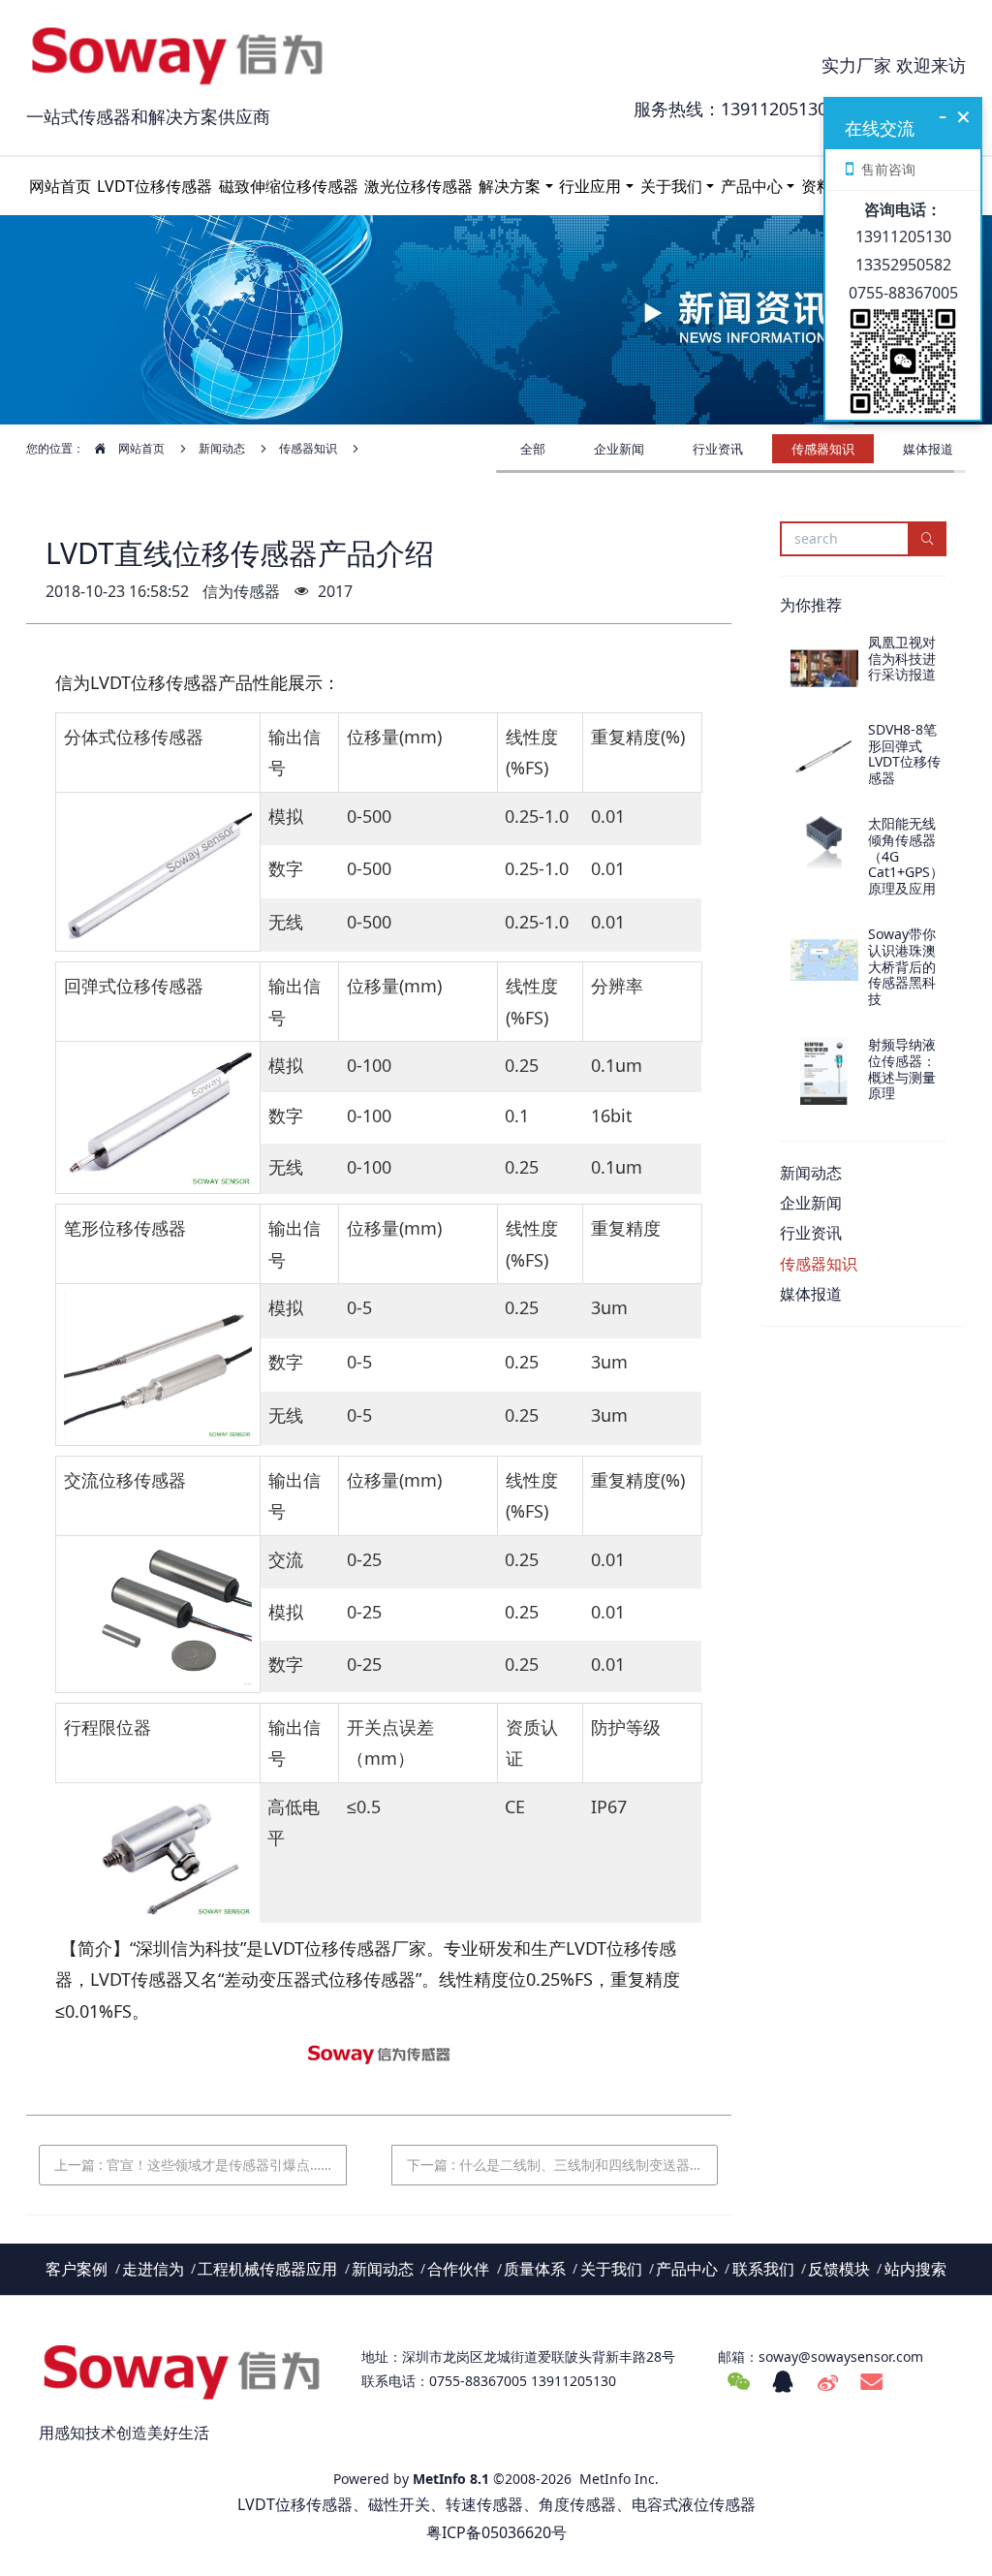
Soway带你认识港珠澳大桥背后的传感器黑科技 (902, 966)
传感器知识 (308, 448)
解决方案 (510, 186)
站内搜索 (915, 2269)
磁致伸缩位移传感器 (289, 186)
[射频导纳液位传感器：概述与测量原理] (824, 1071)
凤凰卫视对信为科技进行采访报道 (902, 659)
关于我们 (671, 186)
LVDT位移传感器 (155, 186)
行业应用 (590, 186)
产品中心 (752, 186)
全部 (533, 449)
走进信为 (153, 2269)
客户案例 (77, 2269)
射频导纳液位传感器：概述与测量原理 (902, 1068)
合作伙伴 (458, 2269)
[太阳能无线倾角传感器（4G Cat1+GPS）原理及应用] (824, 850)
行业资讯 (718, 449)
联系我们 (763, 2269)
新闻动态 (222, 448)
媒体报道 (928, 449)
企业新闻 (619, 449)
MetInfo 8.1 (451, 2479)
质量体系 (535, 2269)
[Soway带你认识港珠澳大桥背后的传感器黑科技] (824, 960)
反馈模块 (839, 2269)
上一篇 (193, 2165)
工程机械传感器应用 (267, 2269)
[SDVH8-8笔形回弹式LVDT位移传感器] (824, 756)
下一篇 (563, 2165)
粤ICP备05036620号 (496, 2532)
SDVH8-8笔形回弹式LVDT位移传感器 (904, 754)
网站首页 (60, 186)
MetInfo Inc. (619, 2479)
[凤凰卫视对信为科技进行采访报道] (824, 669)
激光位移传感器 (418, 186)
